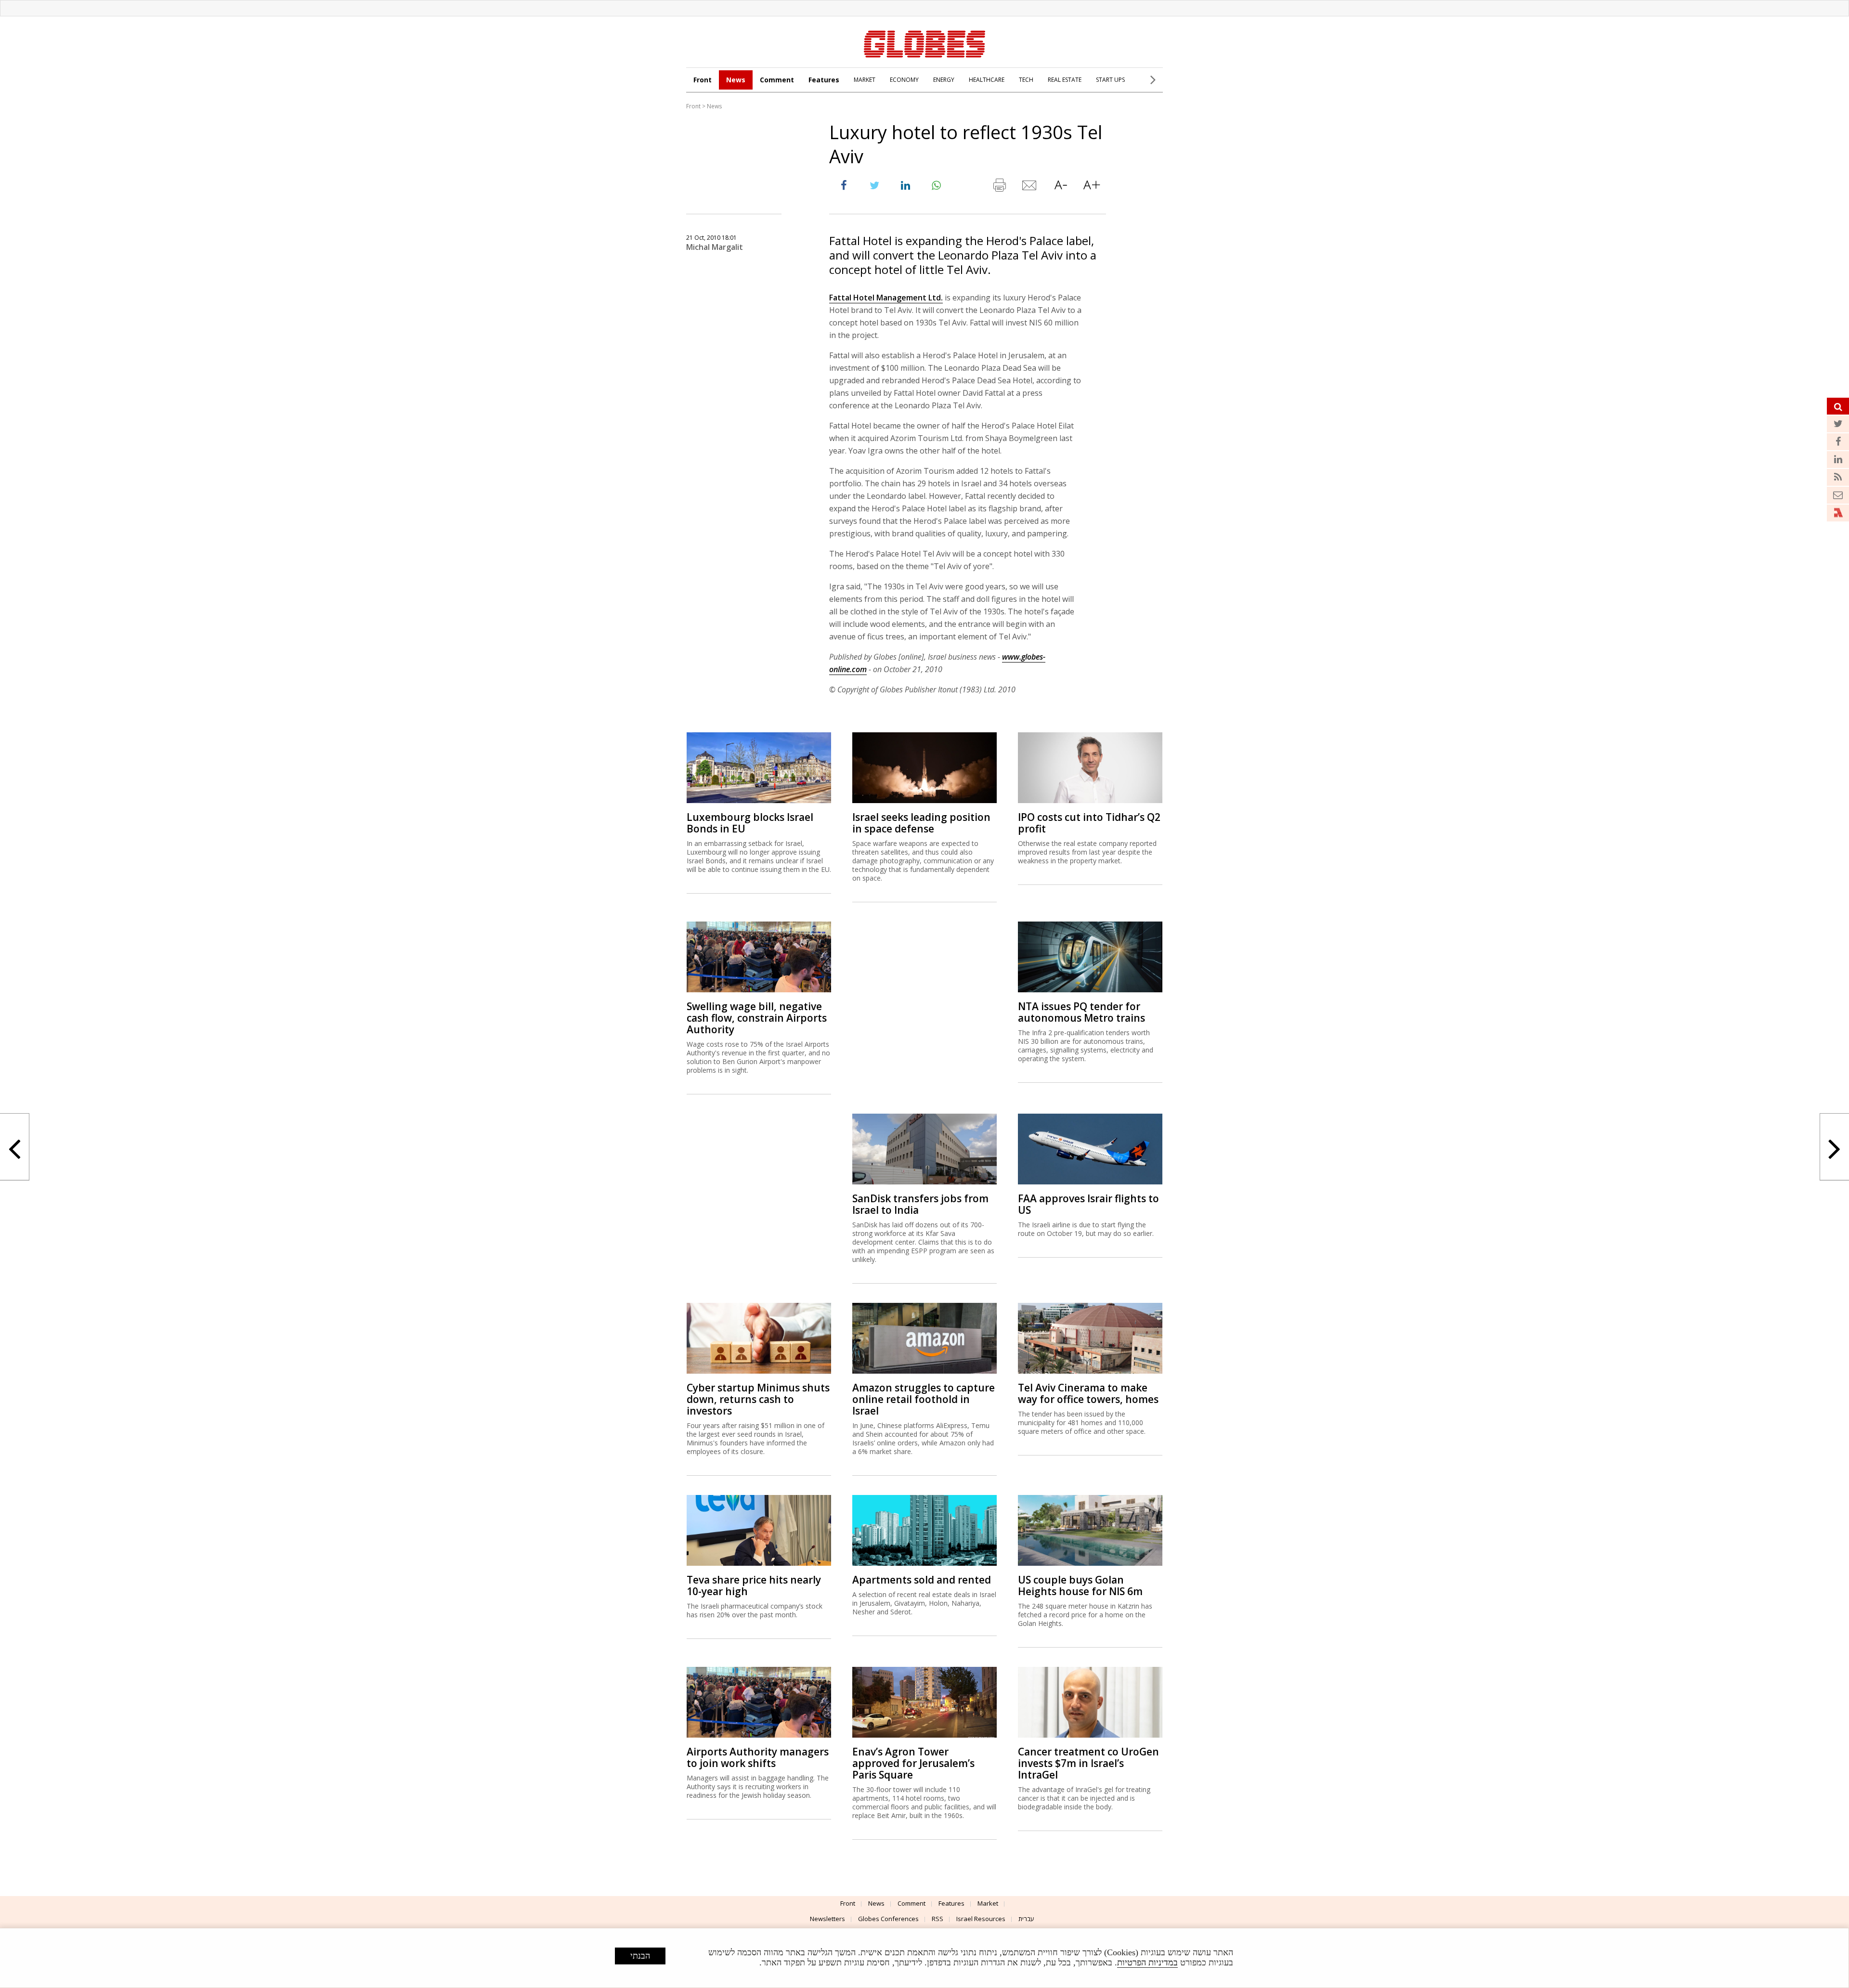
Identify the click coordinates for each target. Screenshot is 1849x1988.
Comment (777, 80)
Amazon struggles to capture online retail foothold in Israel (924, 1399)
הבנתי (640, 1956)
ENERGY (944, 80)
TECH (1026, 80)
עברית (1026, 1919)
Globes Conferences (888, 1919)
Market (988, 1903)
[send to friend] (1030, 187)
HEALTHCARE (987, 80)
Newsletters (827, 1919)
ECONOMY (904, 80)
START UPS (1110, 80)
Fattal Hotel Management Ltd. (886, 298)
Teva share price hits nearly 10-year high (754, 1585)
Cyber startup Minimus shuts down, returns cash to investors (758, 1399)
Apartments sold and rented (922, 1580)
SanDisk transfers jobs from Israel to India (920, 1204)
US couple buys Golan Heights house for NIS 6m (1080, 1585)
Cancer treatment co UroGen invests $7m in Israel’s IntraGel (1088, 1763)
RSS (938, 1919)
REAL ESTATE (1065, 80)
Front (703, 80)
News (736, 80)
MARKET (865, 80)
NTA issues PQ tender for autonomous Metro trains (1081, 1012)
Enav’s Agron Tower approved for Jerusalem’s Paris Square (913, 1763)
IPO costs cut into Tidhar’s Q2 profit (1089, 823)
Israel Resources (981, 1919)
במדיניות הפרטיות (1147, 1962)
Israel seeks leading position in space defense (921, 823)
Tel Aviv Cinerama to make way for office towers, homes (1088, 1393)
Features (824, 80)
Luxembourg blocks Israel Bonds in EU (750, 823)
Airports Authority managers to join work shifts (758, 1757)
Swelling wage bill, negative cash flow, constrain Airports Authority (757, 1018)
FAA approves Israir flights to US (1088, 1204)
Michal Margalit (715, 247)
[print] (999, 187)
